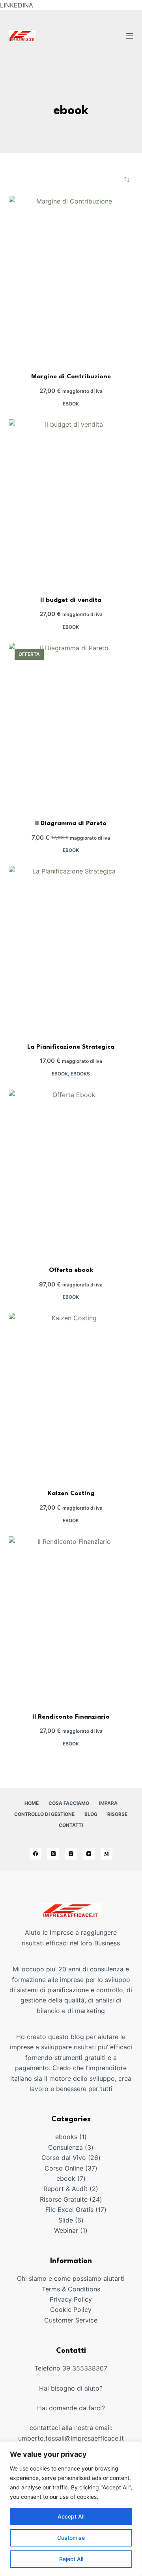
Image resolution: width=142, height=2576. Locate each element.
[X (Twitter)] (53, 1854)
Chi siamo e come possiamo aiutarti (71, 2278)
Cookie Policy (71, 2310)
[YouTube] (89, 1854)
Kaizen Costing (71, 1493)
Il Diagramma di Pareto (71, 824)
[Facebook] (35, 1854)
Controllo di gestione (44, 1814)
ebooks (80, 1074)
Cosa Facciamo (69, 1803)
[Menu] (130, 36)
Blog (91, 1814)
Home (32, 1803)
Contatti (71, 1825)
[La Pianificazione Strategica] (71, 949)
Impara (108, 1803)
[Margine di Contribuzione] (71, 279)
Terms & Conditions (71, 2289)
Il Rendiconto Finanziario (71, 1717)
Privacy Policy (71, 2299)
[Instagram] (71, 1854)
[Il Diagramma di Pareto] (71, 726)
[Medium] (106, 1854)
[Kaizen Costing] (71, 1396)
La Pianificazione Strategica (71, 1047)
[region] (71, 2509)
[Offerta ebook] (71, 1173)
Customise (71, 2538)
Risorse (117, 1814)
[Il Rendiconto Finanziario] (71, 1619)
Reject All (71, 2559)
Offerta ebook (71, 1270)
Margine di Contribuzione (71, 377)
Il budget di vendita (71, 600)
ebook (71, 404)
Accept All (71, 2516)
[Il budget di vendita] (71, 502)
